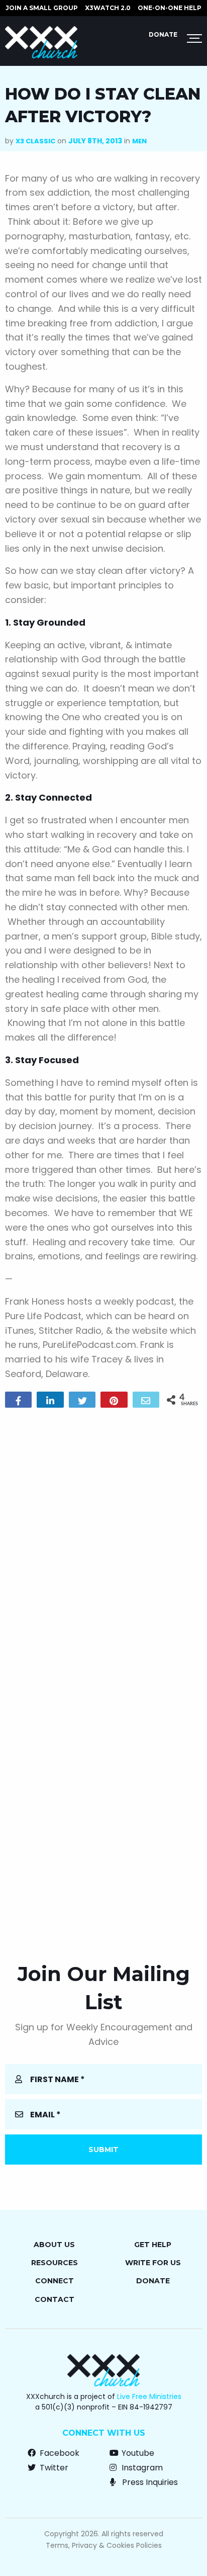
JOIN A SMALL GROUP (42, 8)
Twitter (53, 2468)
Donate (163, 34)
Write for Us (153, 2263)
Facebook (59, 2453)
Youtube (137, 2453)
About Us (54, 2245)
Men (139, 141)
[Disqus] (103, 1544)
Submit (103, 2150)
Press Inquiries (149, 2482)
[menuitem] (42, 8)
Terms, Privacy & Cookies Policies (104, 2545)
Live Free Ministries (149, 2396)
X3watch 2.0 (108, 8)
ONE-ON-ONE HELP (170, 8)
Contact (55, 2299)
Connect (55, 2281)
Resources (55, 2263)
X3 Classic (35, 141)
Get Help (153, 2245)
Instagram (141, 2468)
